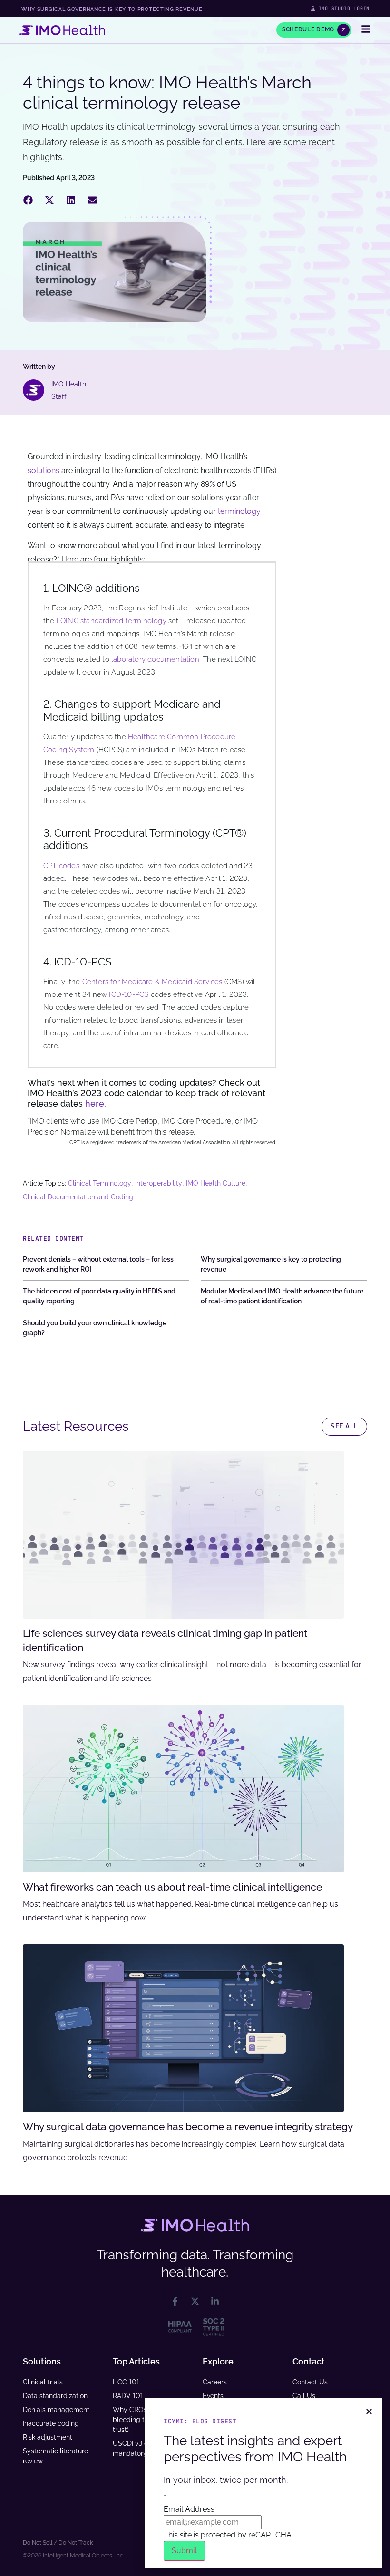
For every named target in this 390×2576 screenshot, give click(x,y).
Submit (184, 2551)
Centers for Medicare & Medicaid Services (152, 982)
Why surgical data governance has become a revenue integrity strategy (188, 2127)
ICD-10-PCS (129, 994)
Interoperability (159, 1183)
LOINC (68, 621)
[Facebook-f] (175, 2301)
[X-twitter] (195, 2301)
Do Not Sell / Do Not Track (58, 2543)
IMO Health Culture (216, 1183)
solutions (44, 470)
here (95, 1104)
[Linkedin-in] (215, 2301)
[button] (28, 200)
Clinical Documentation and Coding (78, 1197)
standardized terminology (123, 621)
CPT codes (61, 866)
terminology (239, 511)
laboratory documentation (155, 659)
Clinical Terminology (100, 1183)
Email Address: (190, 2504)
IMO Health (69, 384)
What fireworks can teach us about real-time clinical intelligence (172, 1887)
